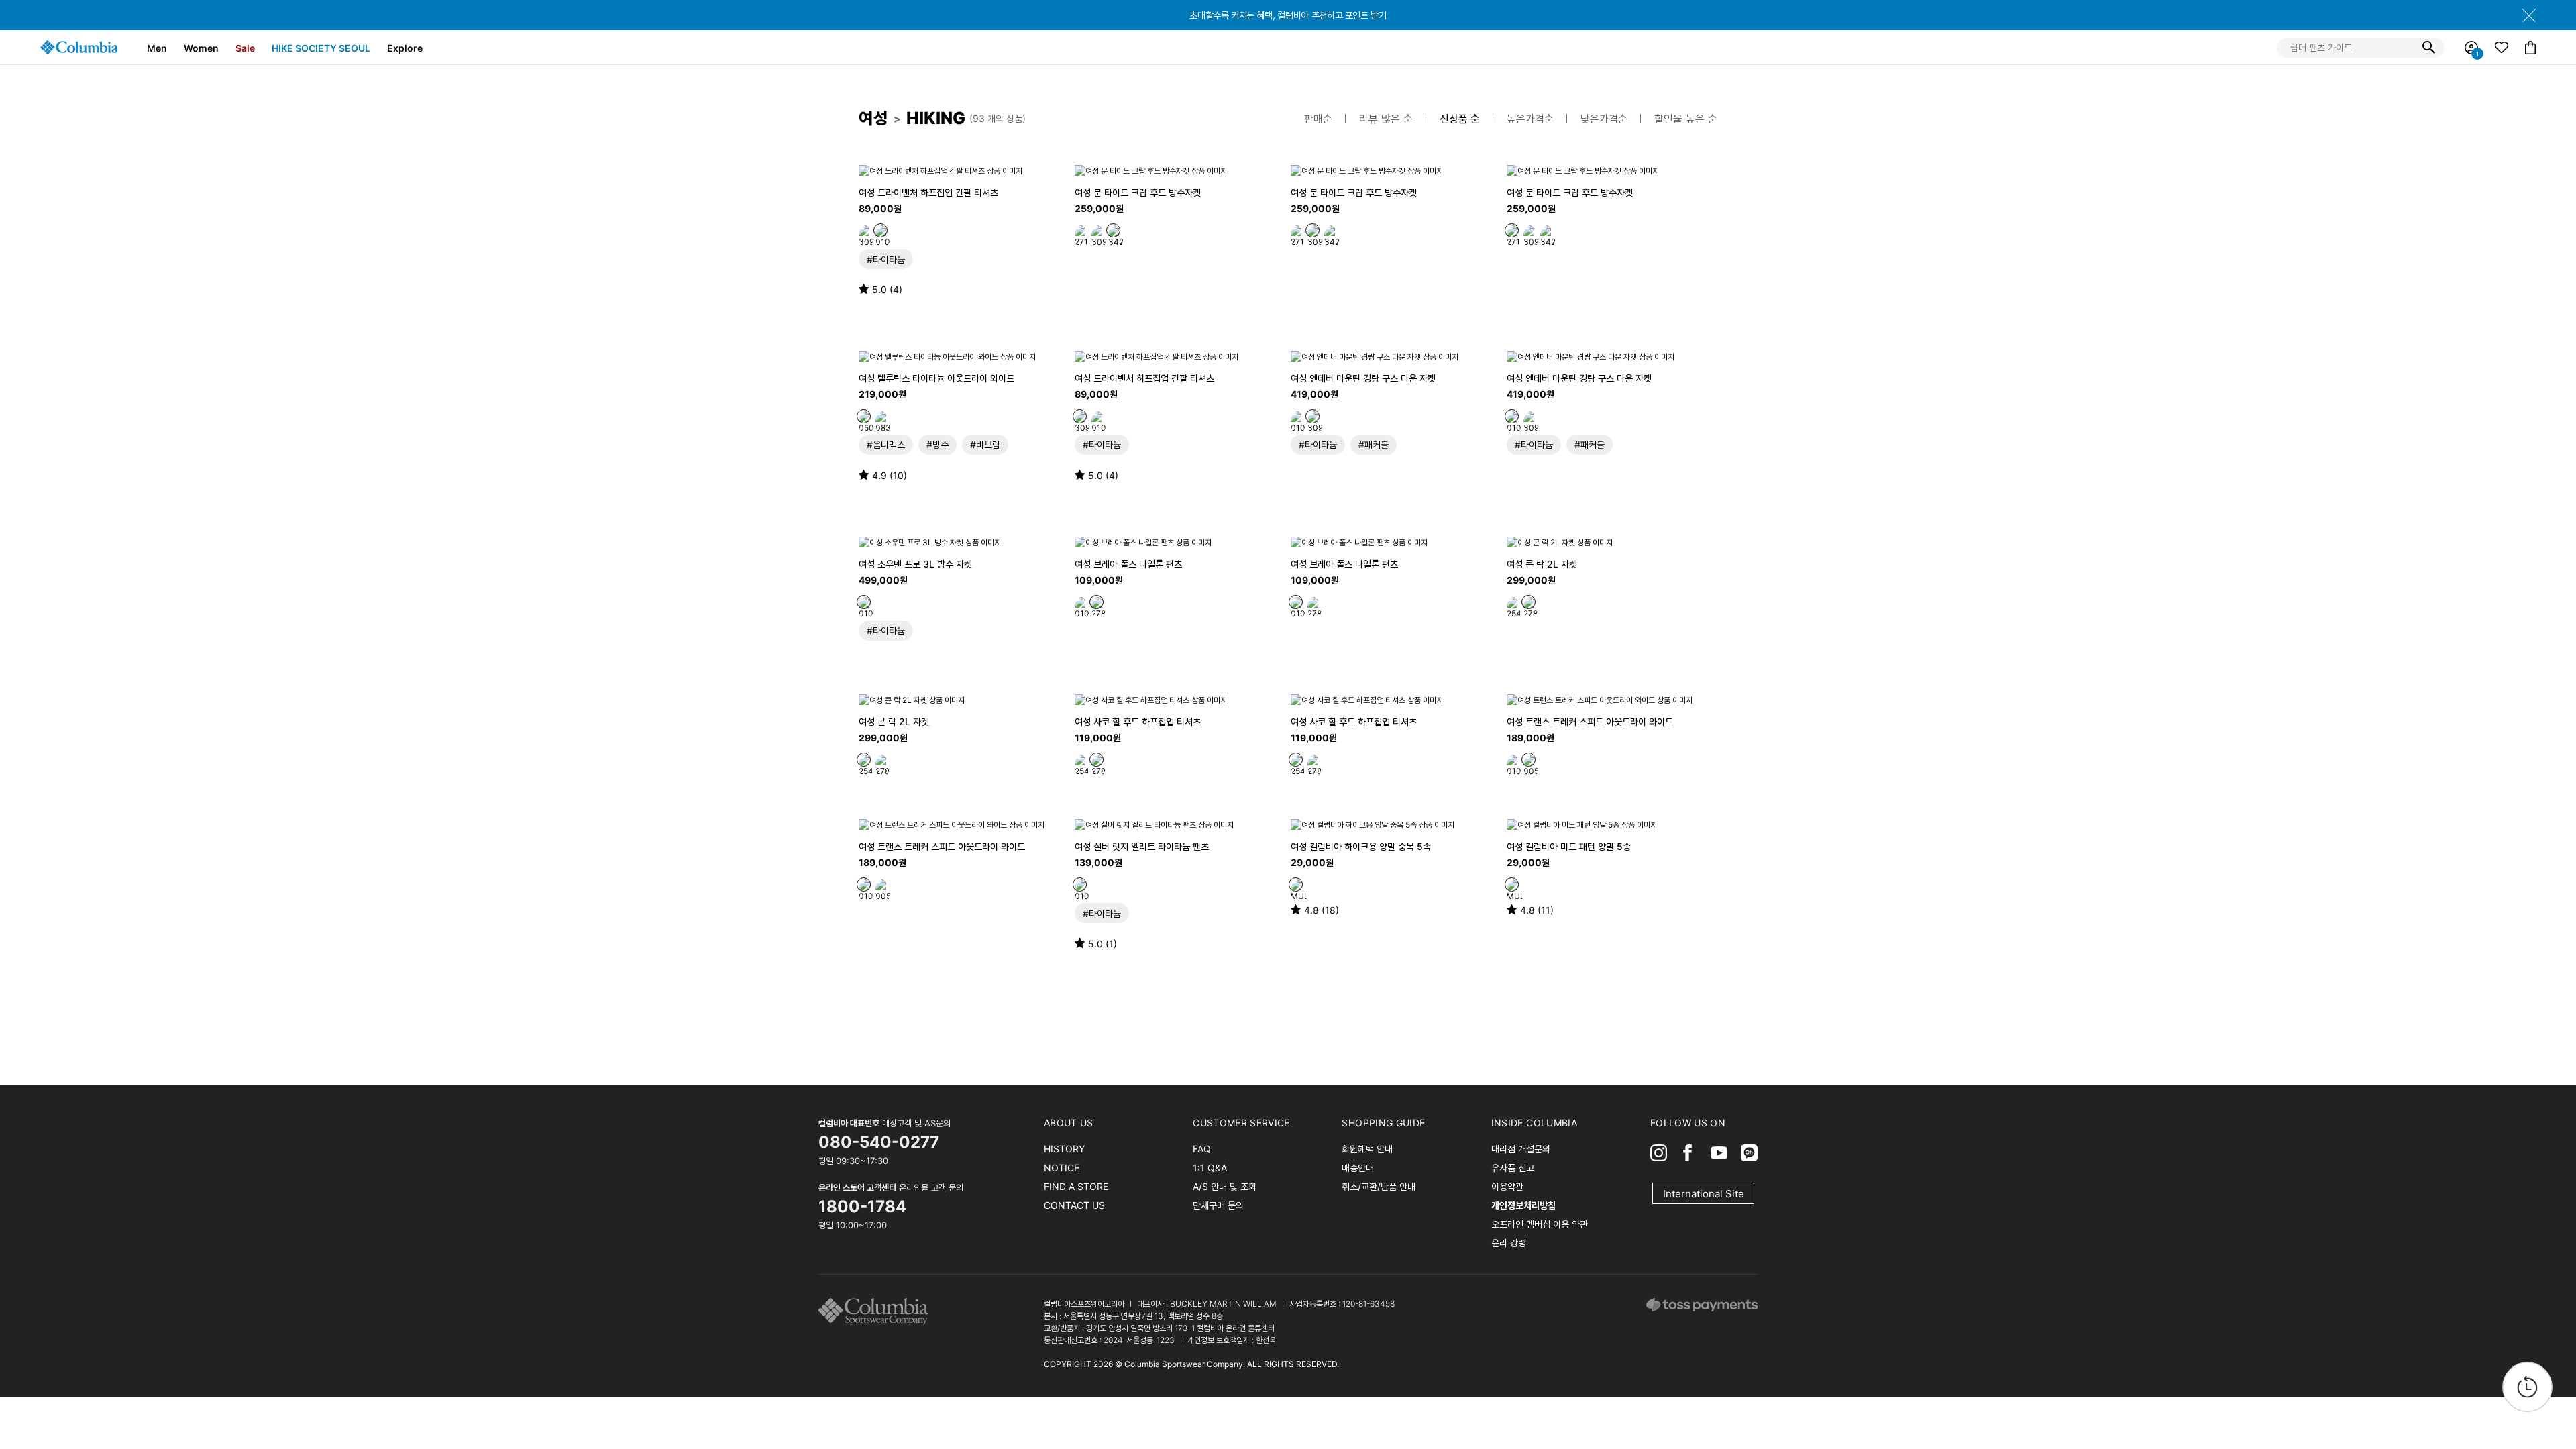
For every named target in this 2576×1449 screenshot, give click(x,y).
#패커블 (1374, 444)
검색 (2428, 48)
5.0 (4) (887, 289)
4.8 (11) (1537, 910)
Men (157, 48)
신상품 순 (1460, 119)
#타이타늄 (886, 259)
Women (201, 48)
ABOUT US (1069, 1123)
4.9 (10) (890, 475)
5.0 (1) (1103, 944)
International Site (1704, 1194)
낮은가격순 (1604, 119)
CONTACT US (1074, 1205)
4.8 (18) (1322, 910)
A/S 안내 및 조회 (1225, 1186)
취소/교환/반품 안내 (1379, 1186)
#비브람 (985, 444)
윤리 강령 (1509, 1243)
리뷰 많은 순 (1386, 119)
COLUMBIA (79, 47)
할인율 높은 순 (1686, 119)
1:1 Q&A (1210, 1168)
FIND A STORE (1076, 1186)
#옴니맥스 (886, 444)
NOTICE (1062, 1168)
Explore (405, 48)
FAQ (1202, 1149)
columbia (877, 1312)
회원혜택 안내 (1367, 1149)
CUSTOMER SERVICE (1241, 1123)
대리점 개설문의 (1521, 1149)
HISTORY (1064, 1149)
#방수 (937, 444)
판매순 (1318, 119)
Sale (245, 48)
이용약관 (1507, 1186)
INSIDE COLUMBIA (1534, 1123)
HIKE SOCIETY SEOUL (321, 48)
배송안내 (1358, 1168)
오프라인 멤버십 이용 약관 (1540, 1224)
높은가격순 (1530, 119)
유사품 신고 (1513, 1168)
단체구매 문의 (1218, 1205)
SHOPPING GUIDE (1383, 1123)
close (2529, 15)
